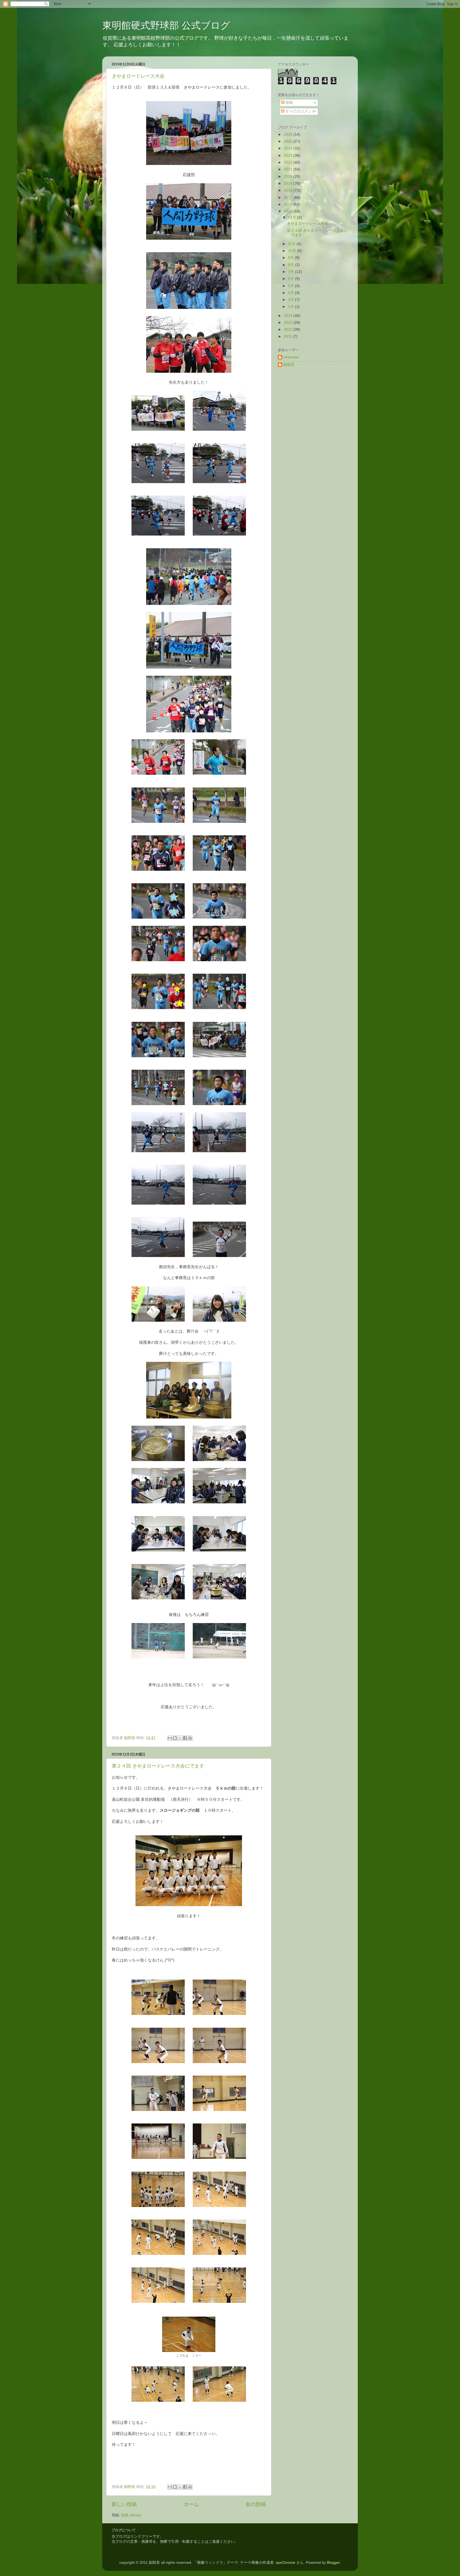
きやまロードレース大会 (138, 76)
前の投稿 (256, 2504)
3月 (291, 300)
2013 (289, 323)
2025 (289, 141)
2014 (289, 316)
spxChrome (286, 2563)
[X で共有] (180, 1738)
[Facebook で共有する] (185, 1738)
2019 (289, 183)
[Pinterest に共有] (190, 1738)
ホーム (191, 2504)
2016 (289, 204)
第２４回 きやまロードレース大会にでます (158, 1766)
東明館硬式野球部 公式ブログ (166, 25)
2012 (289, 329)
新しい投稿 (124, 2504)
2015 (289, 211)
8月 (291, 265)
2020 (289, 177)
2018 (289, 190)
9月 (291, 258)
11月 (292, 244)
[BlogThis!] (175, 1738)
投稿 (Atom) (131, 2515)
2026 (289, 134)
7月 (291, 272)
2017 (289, 198)
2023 (289, 155)
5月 (291, 286)
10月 (293, 251)
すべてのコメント (300, 111)
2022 (289, 162)
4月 (291, 293)
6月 (291, 279)
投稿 (289, 103)
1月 (291, 307)
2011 (288, 336)
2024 (289, 148)
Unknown (291, 357)
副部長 (289, 365)
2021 (289, 169)
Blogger (333, 2563)
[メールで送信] (170, 1738)
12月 (293, 217)
